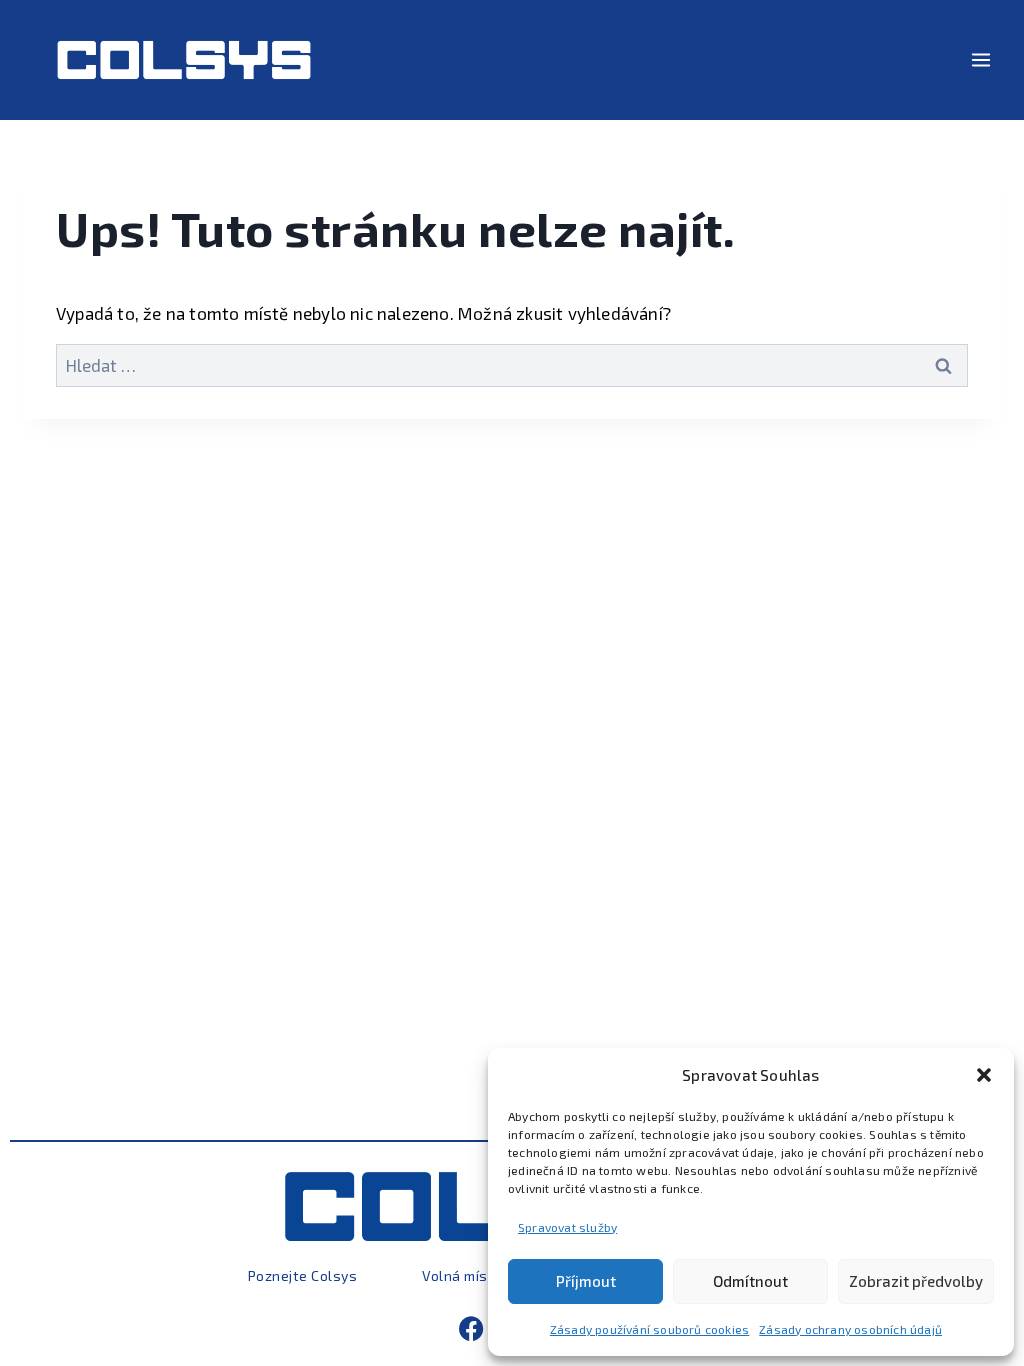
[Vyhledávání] (512, 365)
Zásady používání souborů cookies (649, 1329)
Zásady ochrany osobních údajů (850, 1329)
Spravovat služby (567, 1227)
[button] (984, 1075)
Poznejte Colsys (303, 1275)
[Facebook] (471, 1328)
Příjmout (586, 1281)
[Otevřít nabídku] (980, 59)
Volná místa (462, 1275)
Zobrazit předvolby (916, 1281)
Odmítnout (750, 1281)
